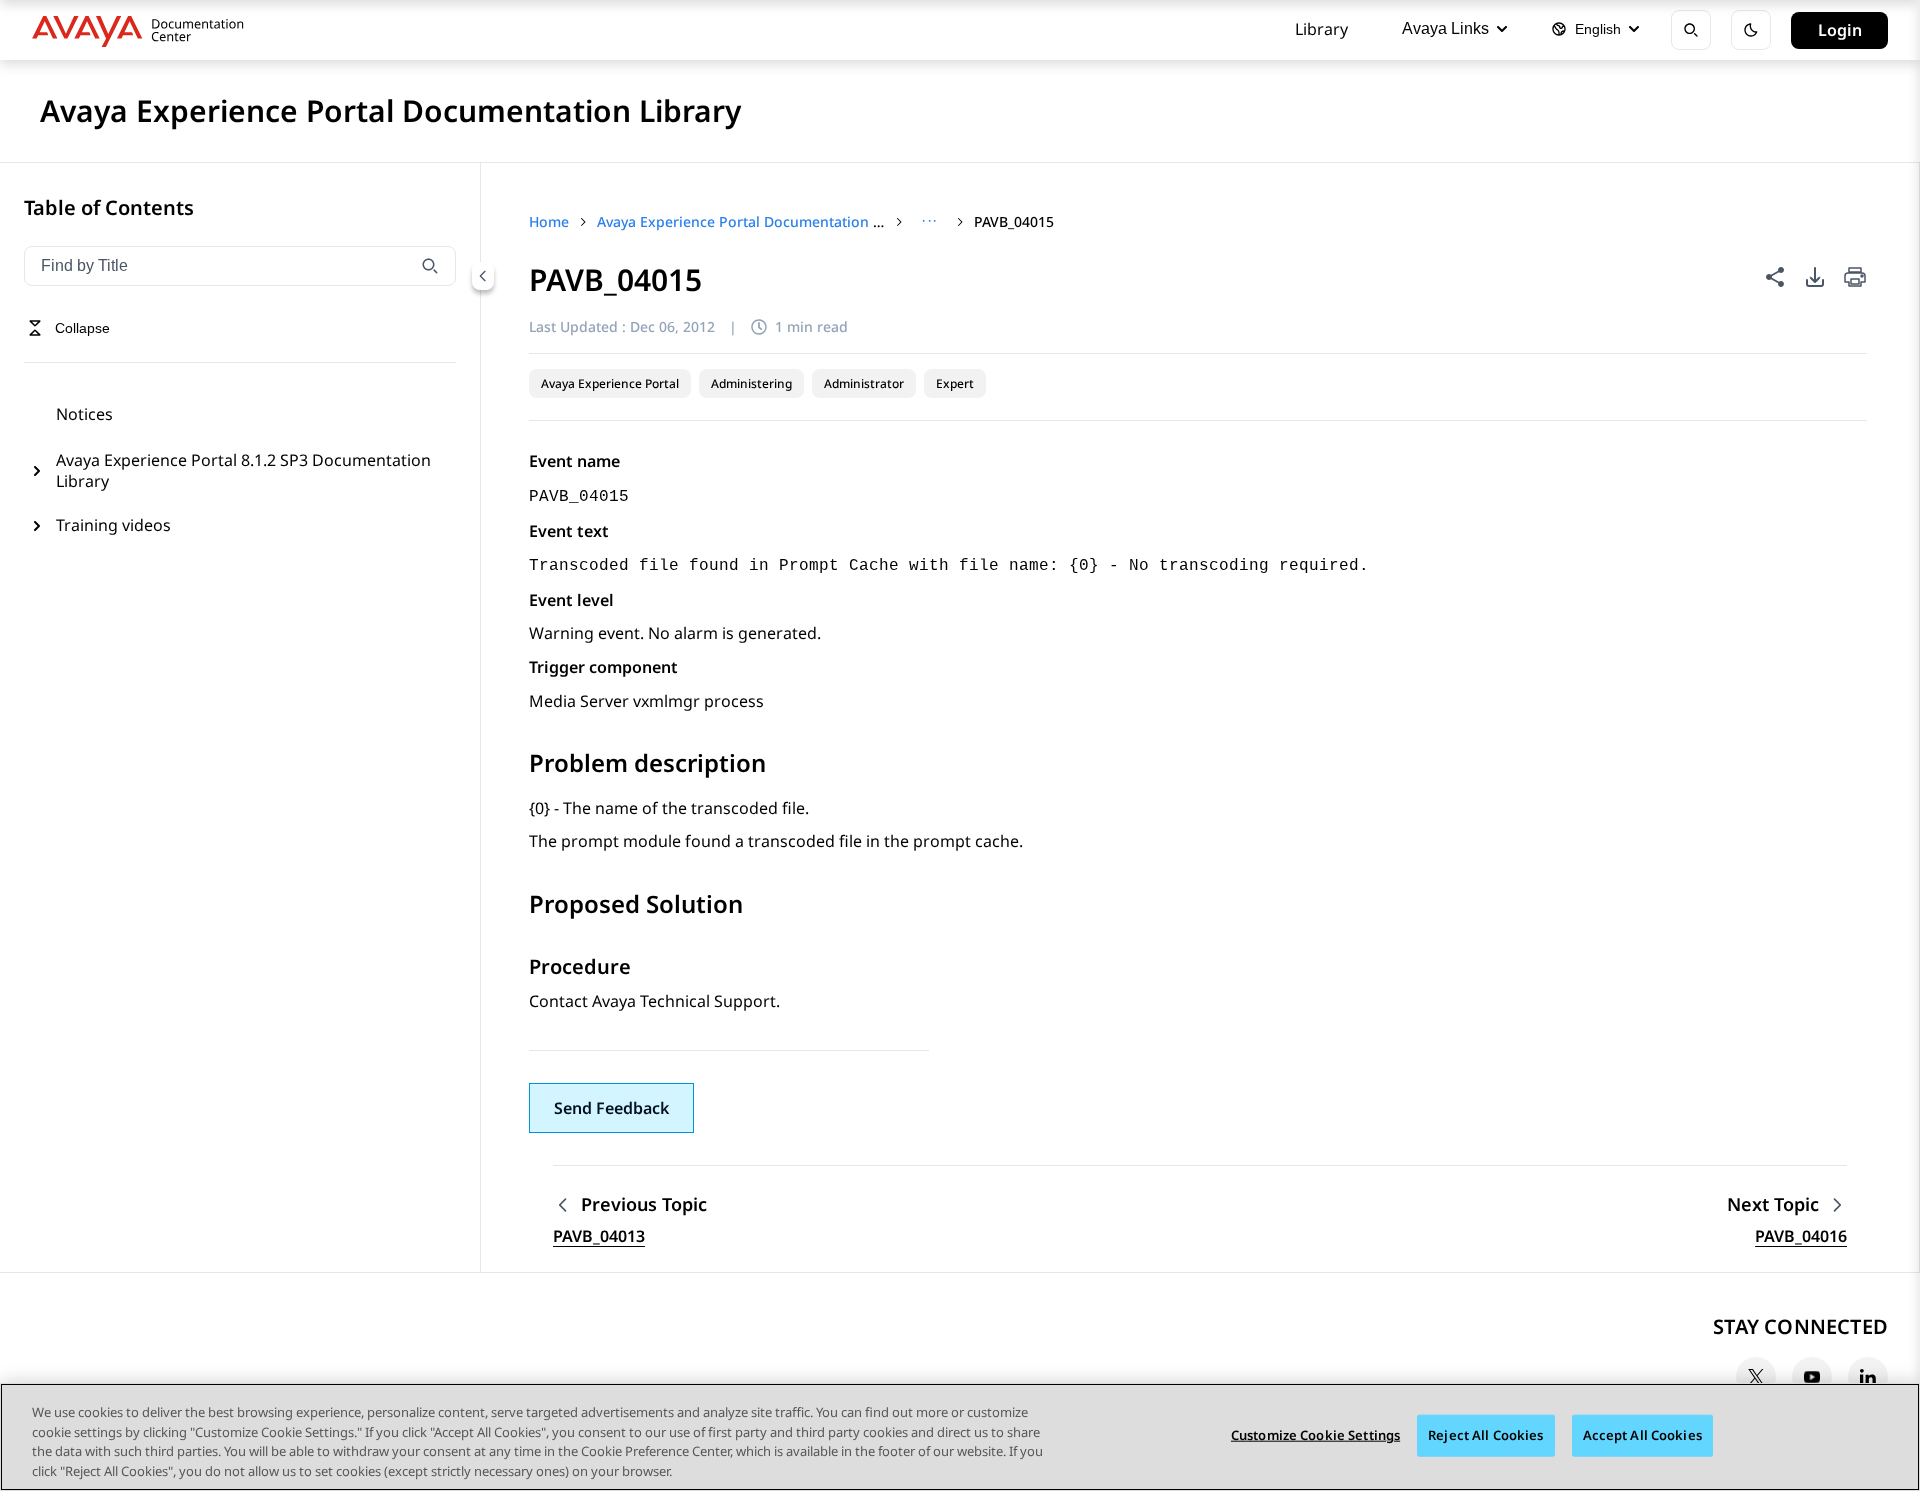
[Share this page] (1775, 277)
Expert (955, 383)
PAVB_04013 (599, 1236)
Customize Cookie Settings (1315, 1435)
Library (1321, 29)
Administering (751, 383)
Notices (84, 414)
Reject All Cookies (1485, 1435)
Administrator (864, 383)
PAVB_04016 (1801, 1236)
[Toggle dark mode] (1751, 30)
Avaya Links (1445, 28)
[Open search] (1691, 30)
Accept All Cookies (1642, 1435)
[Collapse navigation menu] (483, 276)
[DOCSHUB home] (143, 30)
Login (1840, 30)
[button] (611, 1108)
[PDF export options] (1815, 277)
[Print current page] (1855, 278)
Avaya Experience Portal (610, 383)
